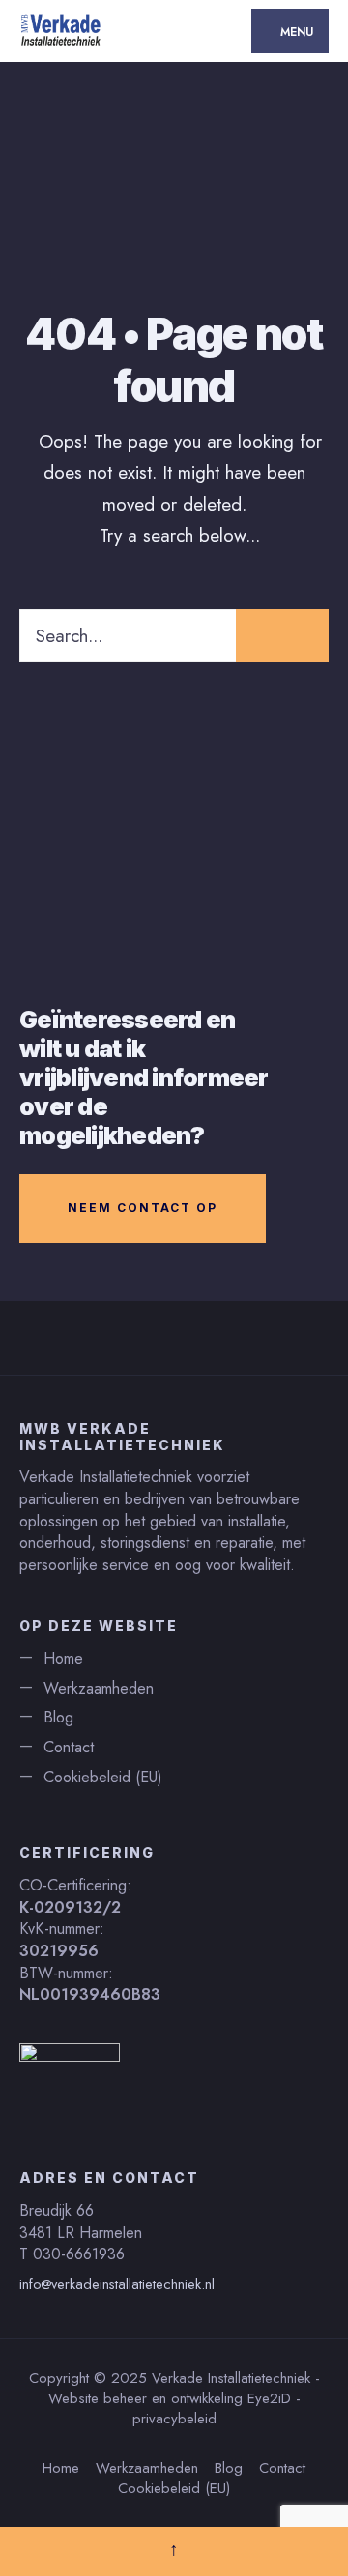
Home (63, 1658)
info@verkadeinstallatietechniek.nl (117, 2284)
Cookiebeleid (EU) (103, 1777)
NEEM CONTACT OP (143, 1207)
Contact (69, 1747)
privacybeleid (174, 2419)
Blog (58, 1717)
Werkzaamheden (99, 1688)
